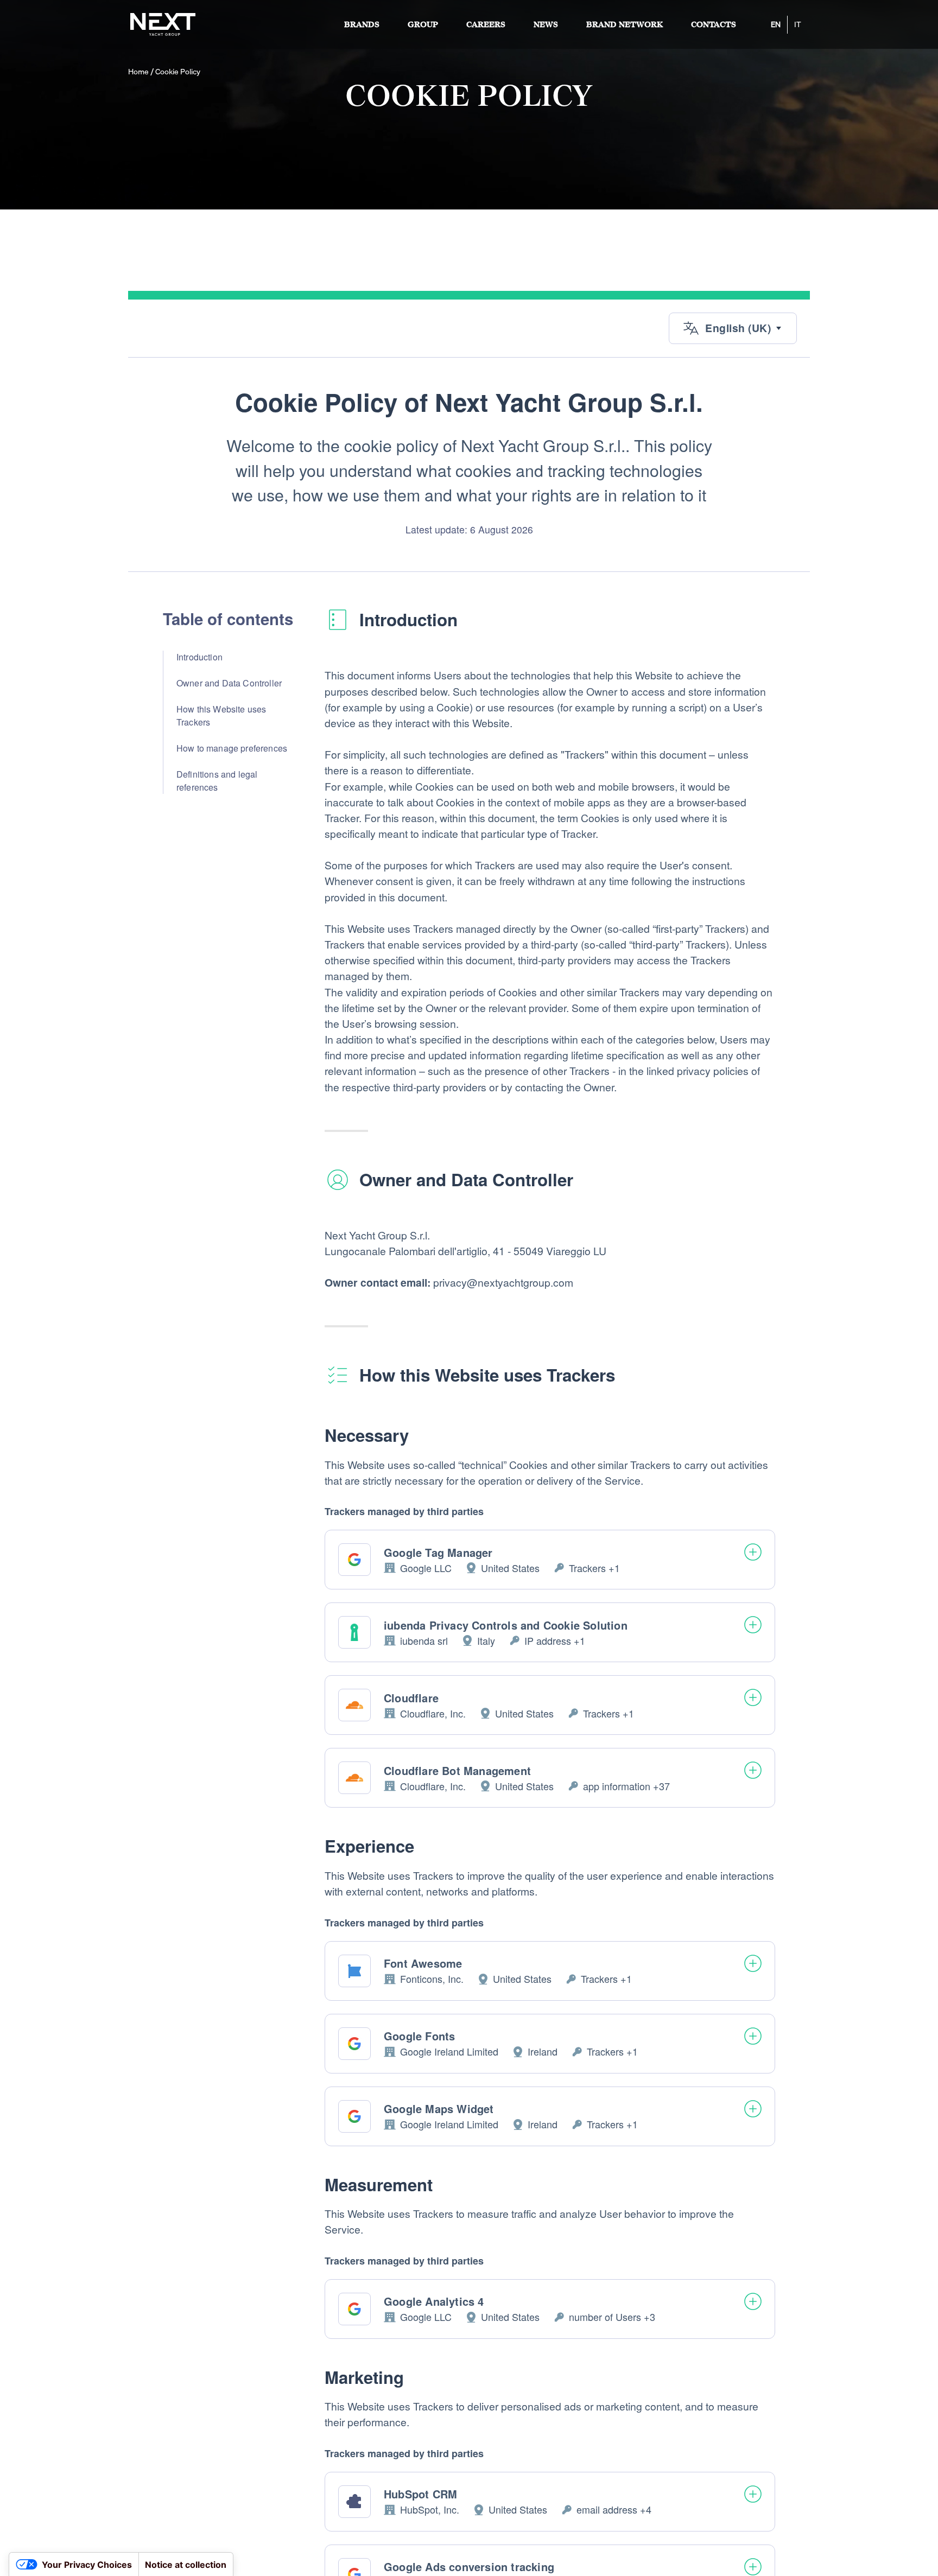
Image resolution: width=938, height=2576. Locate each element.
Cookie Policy (178, 72)
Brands (362, 25)
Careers (486, 25)
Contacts (714, 25)
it (798, 24)
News (546, 25)
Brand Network (625, 25)
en (776, 24)
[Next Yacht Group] (163, 24)
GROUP (423, 25)
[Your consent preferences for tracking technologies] (19, 2566)
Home (138, 72)
